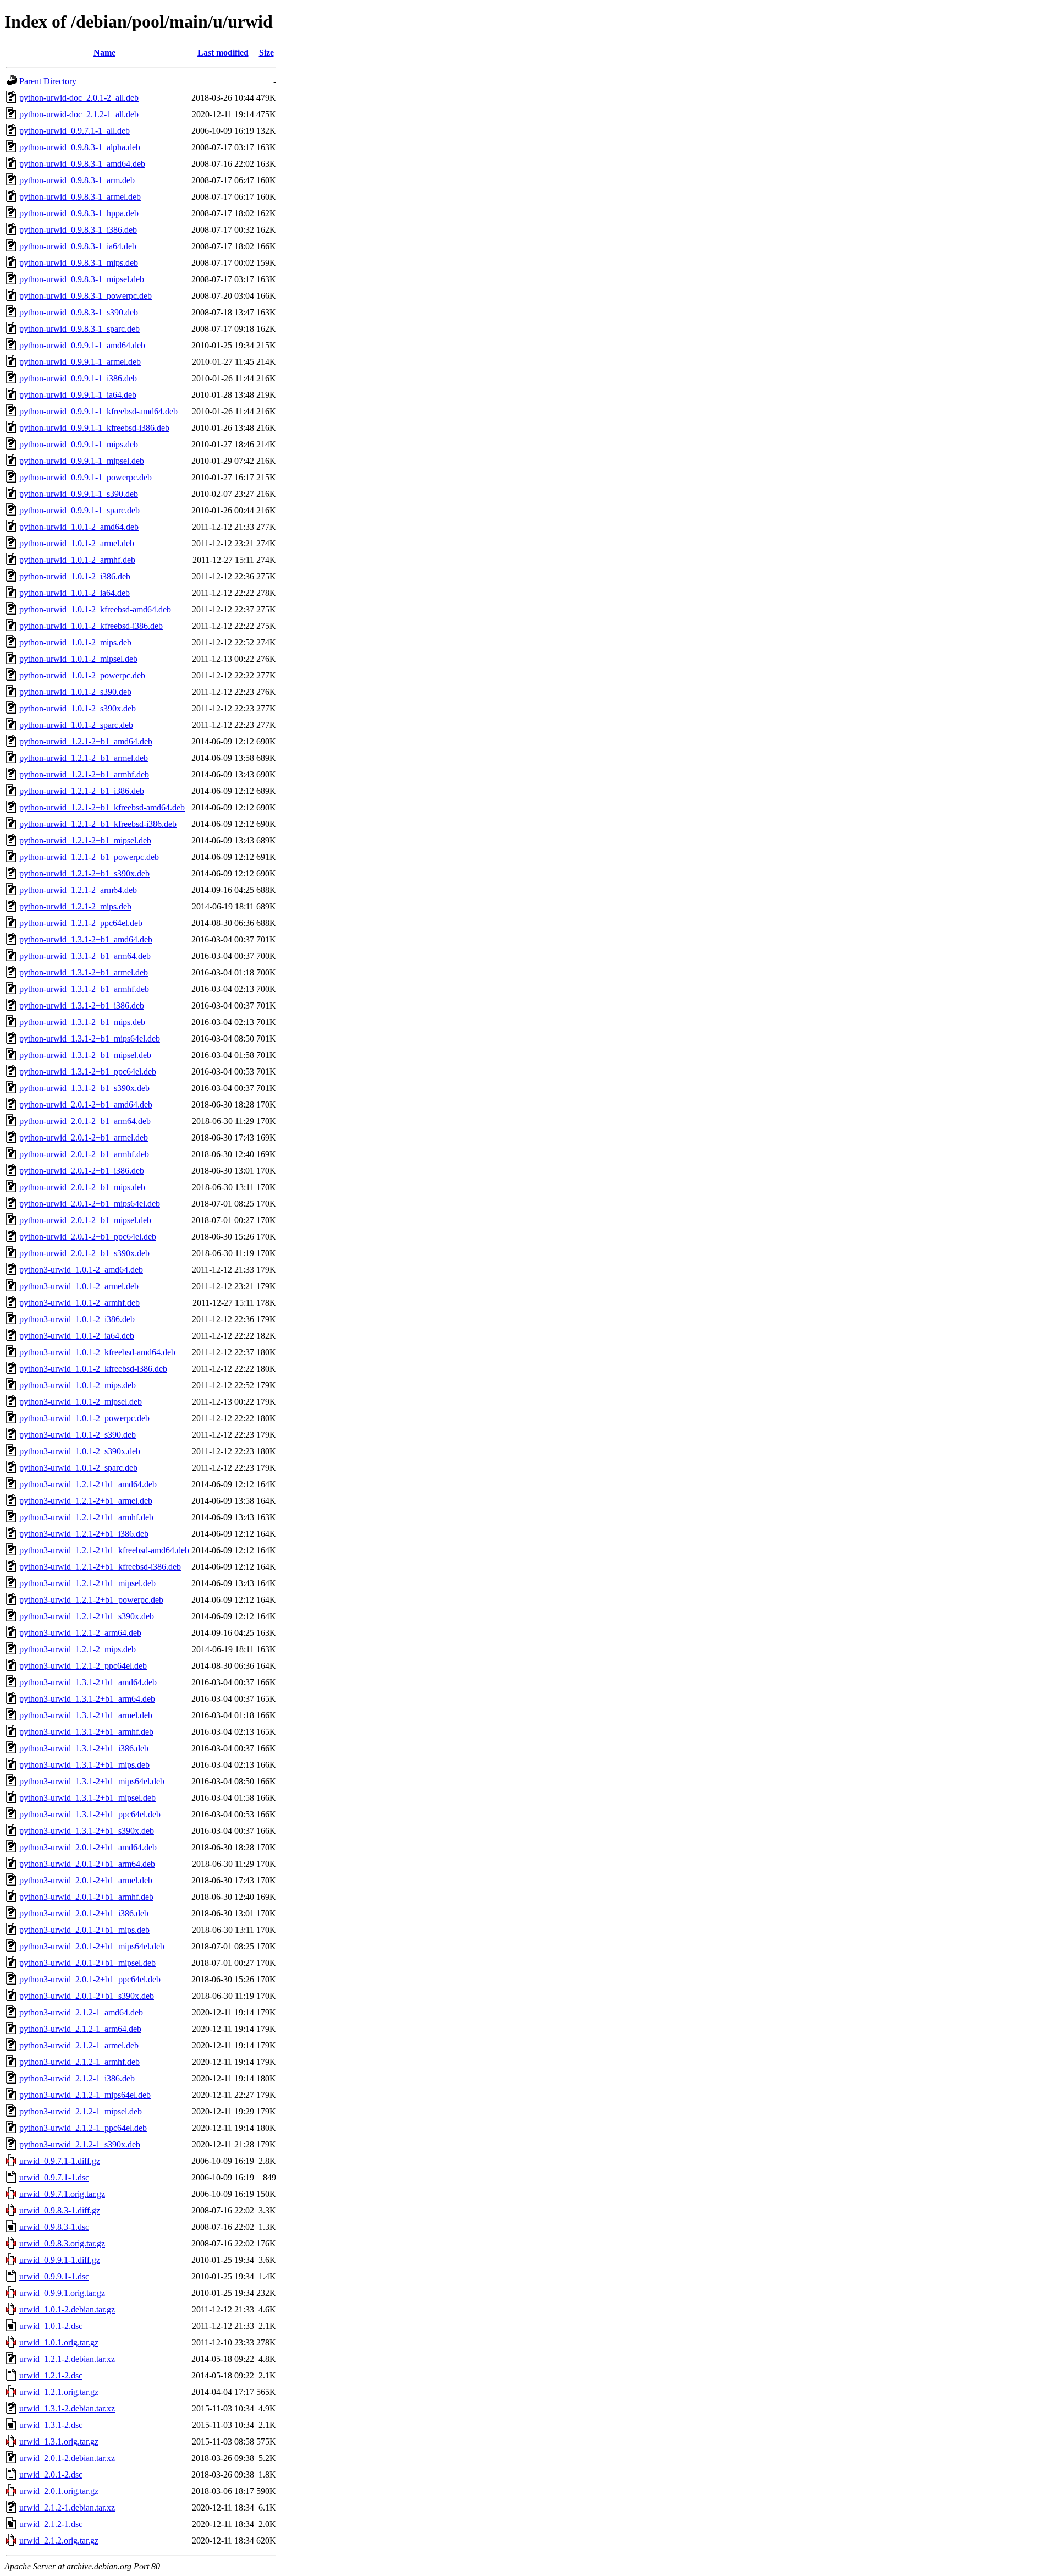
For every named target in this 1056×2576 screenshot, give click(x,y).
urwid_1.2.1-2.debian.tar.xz (67, 2359)
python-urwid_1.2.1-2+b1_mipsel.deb (85, 840)
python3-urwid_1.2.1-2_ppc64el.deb (83, 1666)
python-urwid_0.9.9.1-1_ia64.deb (78, 395)
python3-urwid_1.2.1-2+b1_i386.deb (84, 1534)
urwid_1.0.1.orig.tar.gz (59, 2342)
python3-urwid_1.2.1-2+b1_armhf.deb (86, 1517)
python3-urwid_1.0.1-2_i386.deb (77, 1319)
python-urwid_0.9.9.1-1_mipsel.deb (82, 461)
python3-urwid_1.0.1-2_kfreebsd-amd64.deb (97, 1352)
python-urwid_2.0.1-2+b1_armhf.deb (84, 1154)
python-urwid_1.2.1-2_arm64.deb (78, 890)
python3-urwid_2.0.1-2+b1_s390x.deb (87, 1996)
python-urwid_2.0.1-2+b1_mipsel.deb (85, 1220)
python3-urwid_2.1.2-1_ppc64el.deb (83, 2128)
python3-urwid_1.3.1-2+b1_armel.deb (86, 1715)
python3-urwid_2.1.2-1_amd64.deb (81, 2012)
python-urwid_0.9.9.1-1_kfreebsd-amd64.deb (98, 411)
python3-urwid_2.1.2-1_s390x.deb (80, 2144)
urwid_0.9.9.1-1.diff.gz (60, 2260)
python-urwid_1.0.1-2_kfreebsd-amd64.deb (95, 609)
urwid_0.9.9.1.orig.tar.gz (62, 2293)
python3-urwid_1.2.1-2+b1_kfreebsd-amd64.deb (104, 1550)
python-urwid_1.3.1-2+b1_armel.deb (84, 972)
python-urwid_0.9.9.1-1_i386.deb (78, 378)
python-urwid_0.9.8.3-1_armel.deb (80, 197)
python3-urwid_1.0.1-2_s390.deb (78, 1435)
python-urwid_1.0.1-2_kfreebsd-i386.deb (91, 626)
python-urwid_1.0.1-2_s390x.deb (78, 708)
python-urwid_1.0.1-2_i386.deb (75, 576)
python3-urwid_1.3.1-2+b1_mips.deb (84, 1765)
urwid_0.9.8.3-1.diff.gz (60, 2210)
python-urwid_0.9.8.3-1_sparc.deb (79, 329)
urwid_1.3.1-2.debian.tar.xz (67, 2408)
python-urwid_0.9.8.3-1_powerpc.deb (86, 296)
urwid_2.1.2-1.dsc (51, 2524)
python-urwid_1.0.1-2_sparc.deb (76, 725)
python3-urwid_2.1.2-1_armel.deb (79, 2045)
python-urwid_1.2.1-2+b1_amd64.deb (86, 741)
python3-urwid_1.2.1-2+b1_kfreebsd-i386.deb (100, 1567)
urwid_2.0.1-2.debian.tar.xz (67, 2458)
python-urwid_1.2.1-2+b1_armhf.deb (84, 774)
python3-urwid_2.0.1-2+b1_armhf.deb (86, 1897)
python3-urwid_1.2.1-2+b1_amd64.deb (88, 1484)
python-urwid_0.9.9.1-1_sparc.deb (79, 510)
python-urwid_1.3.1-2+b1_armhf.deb (84, 989)
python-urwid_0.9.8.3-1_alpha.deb (80, 147)
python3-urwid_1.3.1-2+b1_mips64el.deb (92, 1781)
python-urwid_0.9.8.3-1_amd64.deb (82, 164)
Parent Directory (48, 81)
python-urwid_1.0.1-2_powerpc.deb (82, 675)
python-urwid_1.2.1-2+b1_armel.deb (84, 758)
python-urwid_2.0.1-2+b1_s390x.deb (84, 1253)
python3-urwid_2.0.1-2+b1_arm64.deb (87, 1864)
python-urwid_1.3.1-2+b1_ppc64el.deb (88, 1071)
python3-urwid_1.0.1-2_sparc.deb (78, 1468)
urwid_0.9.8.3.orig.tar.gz (62, 2243)
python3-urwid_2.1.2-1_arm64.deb (80, 2029)
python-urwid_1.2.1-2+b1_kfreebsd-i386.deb (98, 824)
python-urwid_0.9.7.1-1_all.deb (75, 131)
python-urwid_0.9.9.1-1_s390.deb (79, 494)
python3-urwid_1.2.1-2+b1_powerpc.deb (91, 1600)
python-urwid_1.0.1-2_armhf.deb (77, 560)
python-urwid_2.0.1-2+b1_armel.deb (84, 1138)
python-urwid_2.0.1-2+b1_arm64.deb (85, 1121)
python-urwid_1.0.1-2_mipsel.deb (78, 659)
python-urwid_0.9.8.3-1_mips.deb (79, 263)
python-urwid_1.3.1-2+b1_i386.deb (82, 1005)
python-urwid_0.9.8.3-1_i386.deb (78, 230)
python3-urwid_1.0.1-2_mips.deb (78, 1385)
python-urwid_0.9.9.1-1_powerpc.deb (86, 477)
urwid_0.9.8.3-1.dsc (54, 2227)
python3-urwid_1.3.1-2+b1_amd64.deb (88, 1682)
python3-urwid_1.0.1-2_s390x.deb (80, 1451)
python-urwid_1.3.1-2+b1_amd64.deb (86, 939)
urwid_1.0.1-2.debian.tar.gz (67, 2309)
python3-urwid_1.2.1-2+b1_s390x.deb (87, 1616)
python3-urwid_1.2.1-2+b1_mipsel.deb (87, 1583)
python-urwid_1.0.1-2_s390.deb (75, 692)
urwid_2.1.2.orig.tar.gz (59, 2541)
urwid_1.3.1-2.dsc (51, 2425)
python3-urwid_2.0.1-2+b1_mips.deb (84, 1930)
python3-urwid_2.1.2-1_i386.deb (77, 2078)
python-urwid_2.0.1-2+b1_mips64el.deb (90, 1204)
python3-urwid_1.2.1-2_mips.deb (78, 1649)
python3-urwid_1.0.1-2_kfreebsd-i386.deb (93, 1369)
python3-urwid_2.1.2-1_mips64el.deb (85, 2095)
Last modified (223, 53)
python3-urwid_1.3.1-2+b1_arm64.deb (87, 1699)
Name (105, 53)
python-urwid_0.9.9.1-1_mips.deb (79, 444)
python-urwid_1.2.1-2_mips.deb (75, 906)
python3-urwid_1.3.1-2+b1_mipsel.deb (87, 1798)
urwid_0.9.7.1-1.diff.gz (60, 2161)
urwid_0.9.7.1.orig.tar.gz (62, 2194)
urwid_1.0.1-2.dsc (51, 2326)
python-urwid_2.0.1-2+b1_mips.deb (82, 1187)
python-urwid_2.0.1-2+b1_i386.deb (82, 1171)
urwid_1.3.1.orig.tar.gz (59, 2441)
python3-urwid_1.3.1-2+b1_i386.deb (84, 1748)
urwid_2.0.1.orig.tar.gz (59, 2491)
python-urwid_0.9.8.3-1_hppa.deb (79, 213)
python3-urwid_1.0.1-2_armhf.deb (79, 1303)
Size (266, 53)
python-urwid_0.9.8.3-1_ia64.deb (78, 246)
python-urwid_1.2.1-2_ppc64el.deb (81, 923)
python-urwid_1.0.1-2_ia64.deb (75, 593)
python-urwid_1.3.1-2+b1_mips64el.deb (90, 1038)
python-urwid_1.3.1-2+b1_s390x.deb (84, 1088)
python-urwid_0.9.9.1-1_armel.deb (80, 362)
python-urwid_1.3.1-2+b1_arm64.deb (85, 956)
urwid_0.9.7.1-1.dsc (54, 2177)
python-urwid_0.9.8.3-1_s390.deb (79, 312)
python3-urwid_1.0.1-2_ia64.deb (77, 1336)
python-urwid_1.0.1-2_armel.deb (77, 543)
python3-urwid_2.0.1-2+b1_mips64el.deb (92, 1946)
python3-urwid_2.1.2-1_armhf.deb (79, 2062)
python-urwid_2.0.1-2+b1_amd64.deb (86, 1105)
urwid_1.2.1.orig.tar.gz (59, 2392)
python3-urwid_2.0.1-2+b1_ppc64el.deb (90, 1979)
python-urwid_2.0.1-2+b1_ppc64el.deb (88, 1237)
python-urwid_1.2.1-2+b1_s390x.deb (84, 873)
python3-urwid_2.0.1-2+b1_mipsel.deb (87, 1963)
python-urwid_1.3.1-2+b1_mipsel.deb (85, 1055)
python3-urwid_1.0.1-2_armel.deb (79, 1286)
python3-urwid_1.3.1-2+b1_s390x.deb (87, 1831)
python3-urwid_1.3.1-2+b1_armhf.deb (86, 1732)
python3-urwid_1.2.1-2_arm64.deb (80, 1633)
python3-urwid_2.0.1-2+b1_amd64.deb (88, 1847)
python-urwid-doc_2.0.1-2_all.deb (79, 98)
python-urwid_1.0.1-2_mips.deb (75, 642)
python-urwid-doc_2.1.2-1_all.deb (79, 114)
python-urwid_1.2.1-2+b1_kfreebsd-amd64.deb (102, 807)
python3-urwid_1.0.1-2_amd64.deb (81, 1270)
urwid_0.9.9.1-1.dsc (54, 2276)
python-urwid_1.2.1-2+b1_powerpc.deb (89, 857)
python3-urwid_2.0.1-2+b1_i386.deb (84, 1913)
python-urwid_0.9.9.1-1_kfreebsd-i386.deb (94, 428)
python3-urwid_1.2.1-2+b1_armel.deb (86, 1501)
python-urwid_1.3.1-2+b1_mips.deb (82, 1022)
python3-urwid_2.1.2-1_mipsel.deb (81, 2111)
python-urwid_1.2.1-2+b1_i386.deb (82, 791)
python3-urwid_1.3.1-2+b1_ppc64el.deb (90, 1814)
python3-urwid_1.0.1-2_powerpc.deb (84, 1418)
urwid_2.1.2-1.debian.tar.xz (67, 2508)
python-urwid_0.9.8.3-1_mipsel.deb (82, 279)
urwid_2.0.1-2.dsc (51, 2474)
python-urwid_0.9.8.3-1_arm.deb (77, 180)
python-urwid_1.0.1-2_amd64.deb (79, 527)
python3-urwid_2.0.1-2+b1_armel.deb (86, 1880)
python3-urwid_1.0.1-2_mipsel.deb (81, 1402)
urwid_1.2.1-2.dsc (51, 2375)
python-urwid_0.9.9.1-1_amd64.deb (82, 345)
